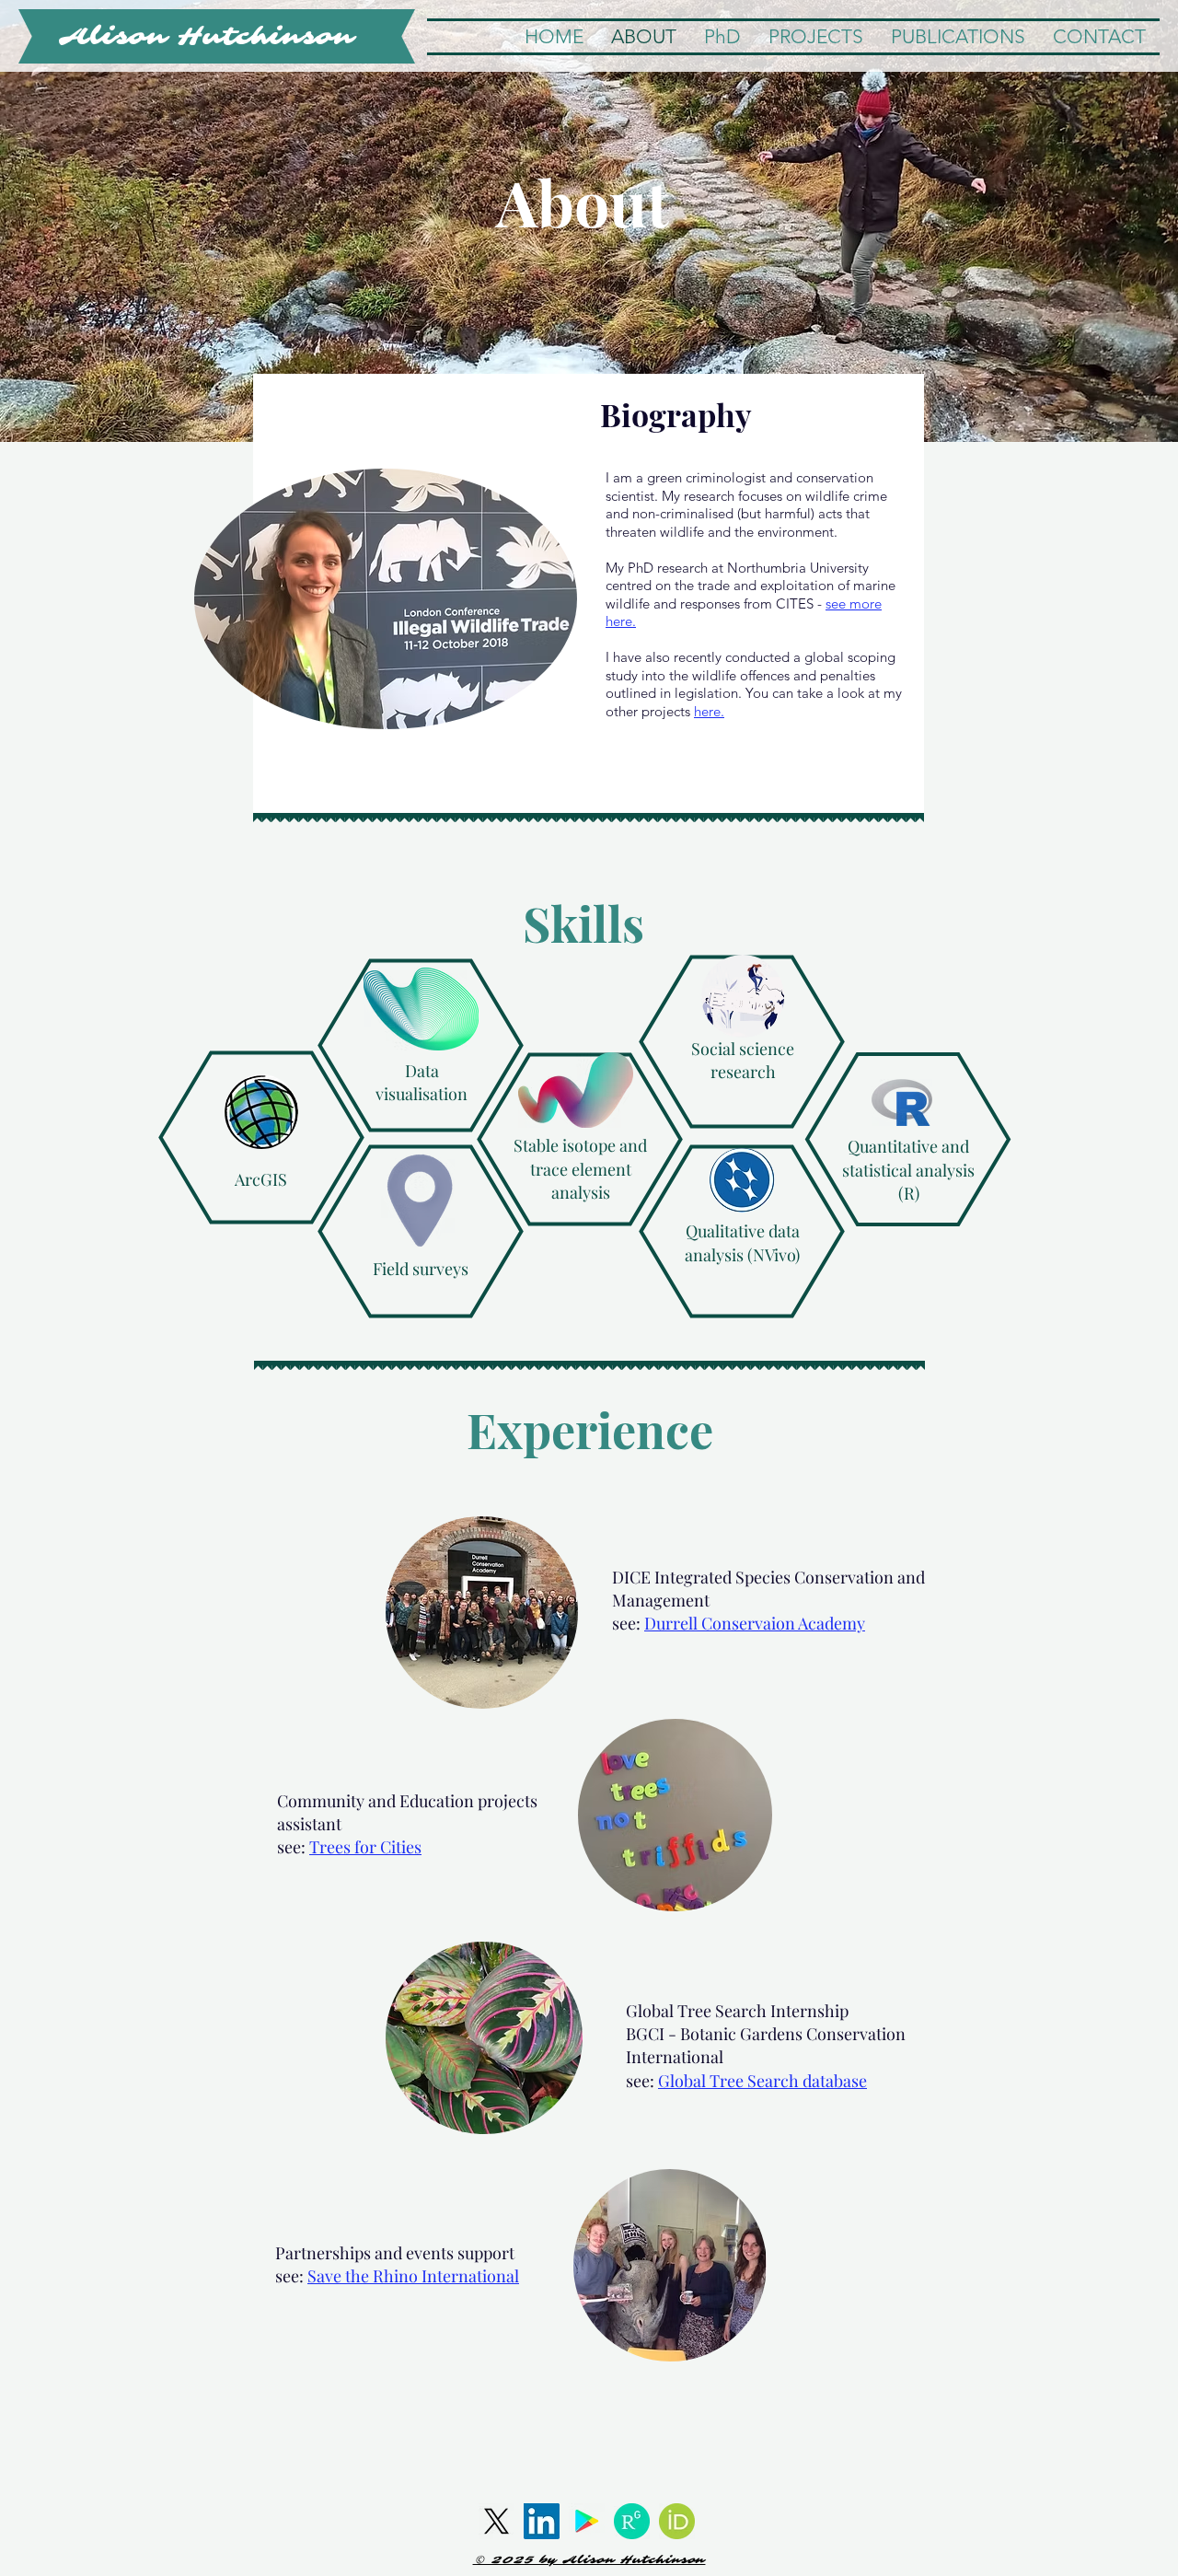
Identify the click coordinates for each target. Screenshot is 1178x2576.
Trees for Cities (365, 1847)
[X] (497, 2521)
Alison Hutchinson (207, 36)
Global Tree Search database (762, 2081)
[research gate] (632, 2521)
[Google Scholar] (587, 2521)
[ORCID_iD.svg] (677, 2521)
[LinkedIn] (542, 2521)
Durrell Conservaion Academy (755, 1623)
